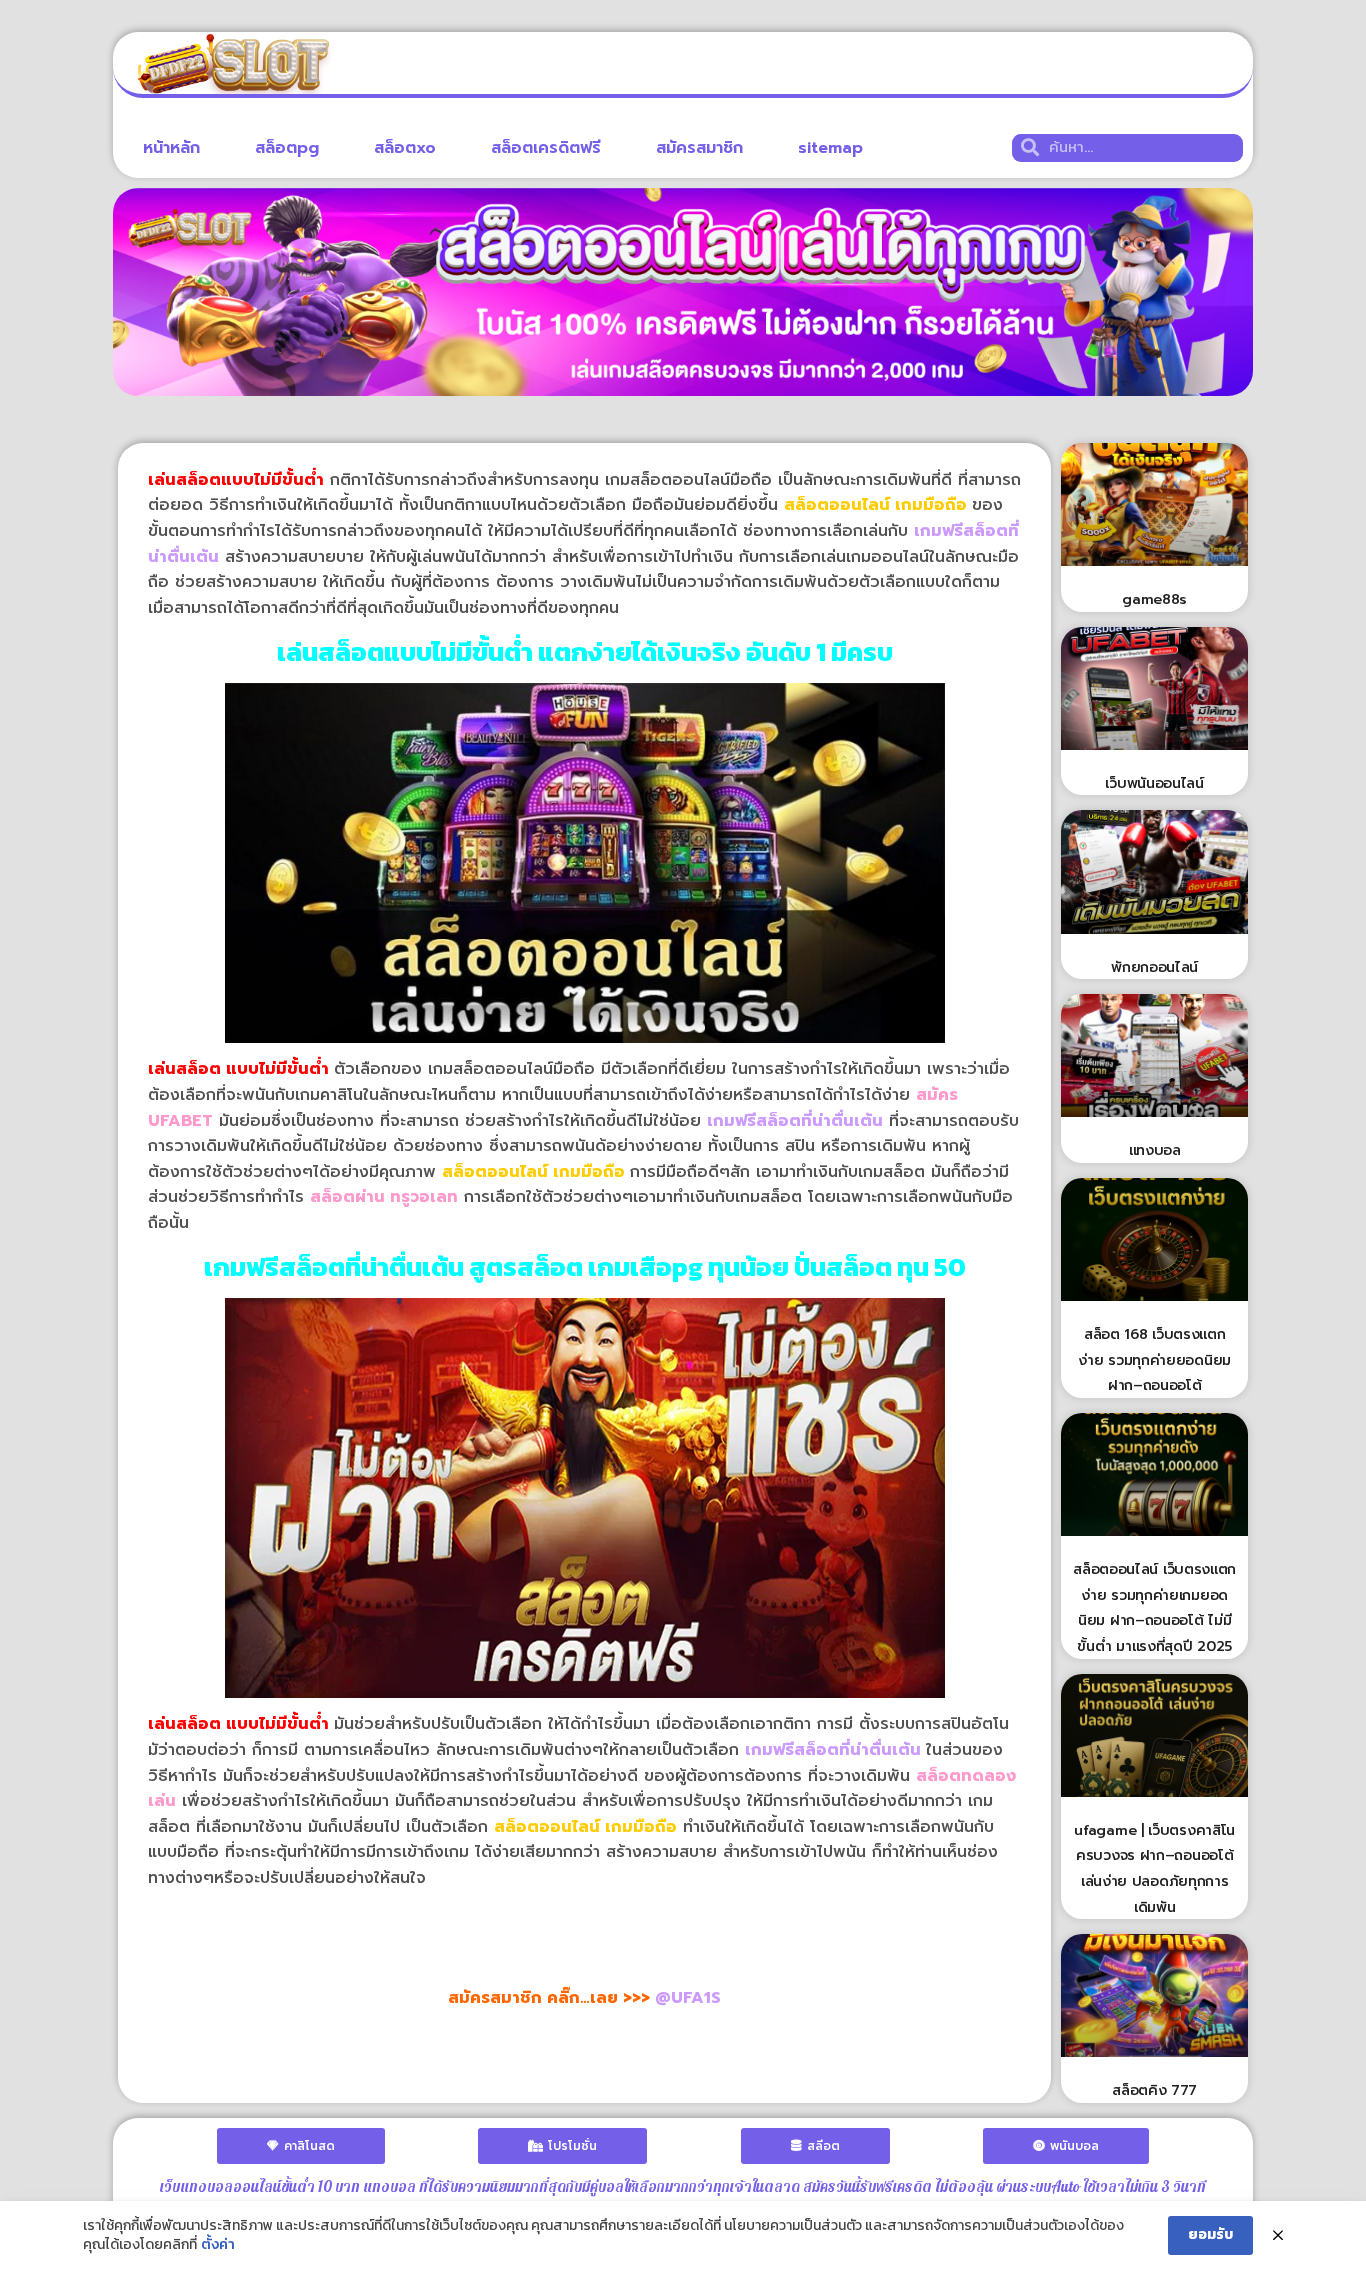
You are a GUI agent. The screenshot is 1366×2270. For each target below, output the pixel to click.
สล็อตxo (405, 148)
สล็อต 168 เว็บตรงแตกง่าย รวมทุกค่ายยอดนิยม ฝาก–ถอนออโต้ (1154, 1360)
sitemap (830, 148)
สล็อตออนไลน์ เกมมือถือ (585, 1827)
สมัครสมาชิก (699, 148)
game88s (1154, 599)
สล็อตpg (287, 148)
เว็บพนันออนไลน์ (1154, 783)
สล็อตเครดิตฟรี (546, 148)
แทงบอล (1155, 1150)
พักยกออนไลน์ (1154, 967)
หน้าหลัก (171, 148)
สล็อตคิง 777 (1154, 2090)
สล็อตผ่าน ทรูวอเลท (384, 1197)
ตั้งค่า (218, 2245)
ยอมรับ (1210, 2234)
